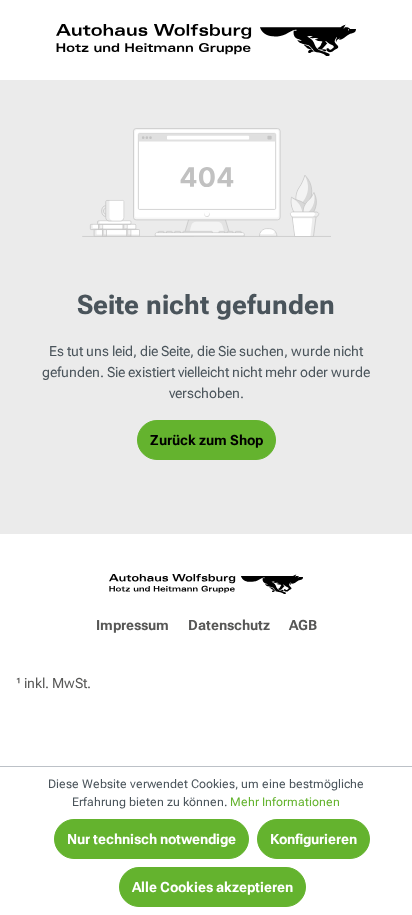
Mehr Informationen (285, 802)
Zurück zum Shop (206, 440)
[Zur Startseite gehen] (206, 40)
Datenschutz (229, 625)
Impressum (132, 625)
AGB (303, 625)
